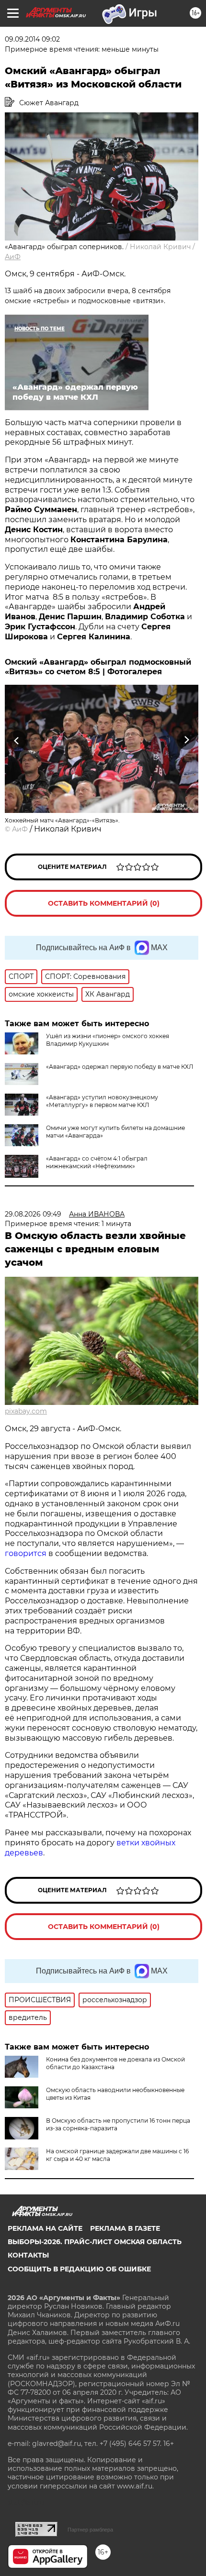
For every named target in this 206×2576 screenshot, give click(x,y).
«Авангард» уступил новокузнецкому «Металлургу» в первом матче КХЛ (102, 1101)
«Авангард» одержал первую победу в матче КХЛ (120, 1067)
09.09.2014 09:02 (32, 39)
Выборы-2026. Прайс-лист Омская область (95, 2242)
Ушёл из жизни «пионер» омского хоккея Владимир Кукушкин (108, 1040)
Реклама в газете (125, 2228)
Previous (15, 740)
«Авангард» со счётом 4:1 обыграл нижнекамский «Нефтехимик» (97, 1162)
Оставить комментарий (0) (104, 903)
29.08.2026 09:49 (33, 1214)
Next (187, 740)
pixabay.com (26, 1411)
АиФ (13, 257)
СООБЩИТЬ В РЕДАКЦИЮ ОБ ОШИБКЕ (79, 2269)
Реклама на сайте (45, 2228)
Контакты (28, 2255)
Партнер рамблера (90, 2530)
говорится (26, 1553)
